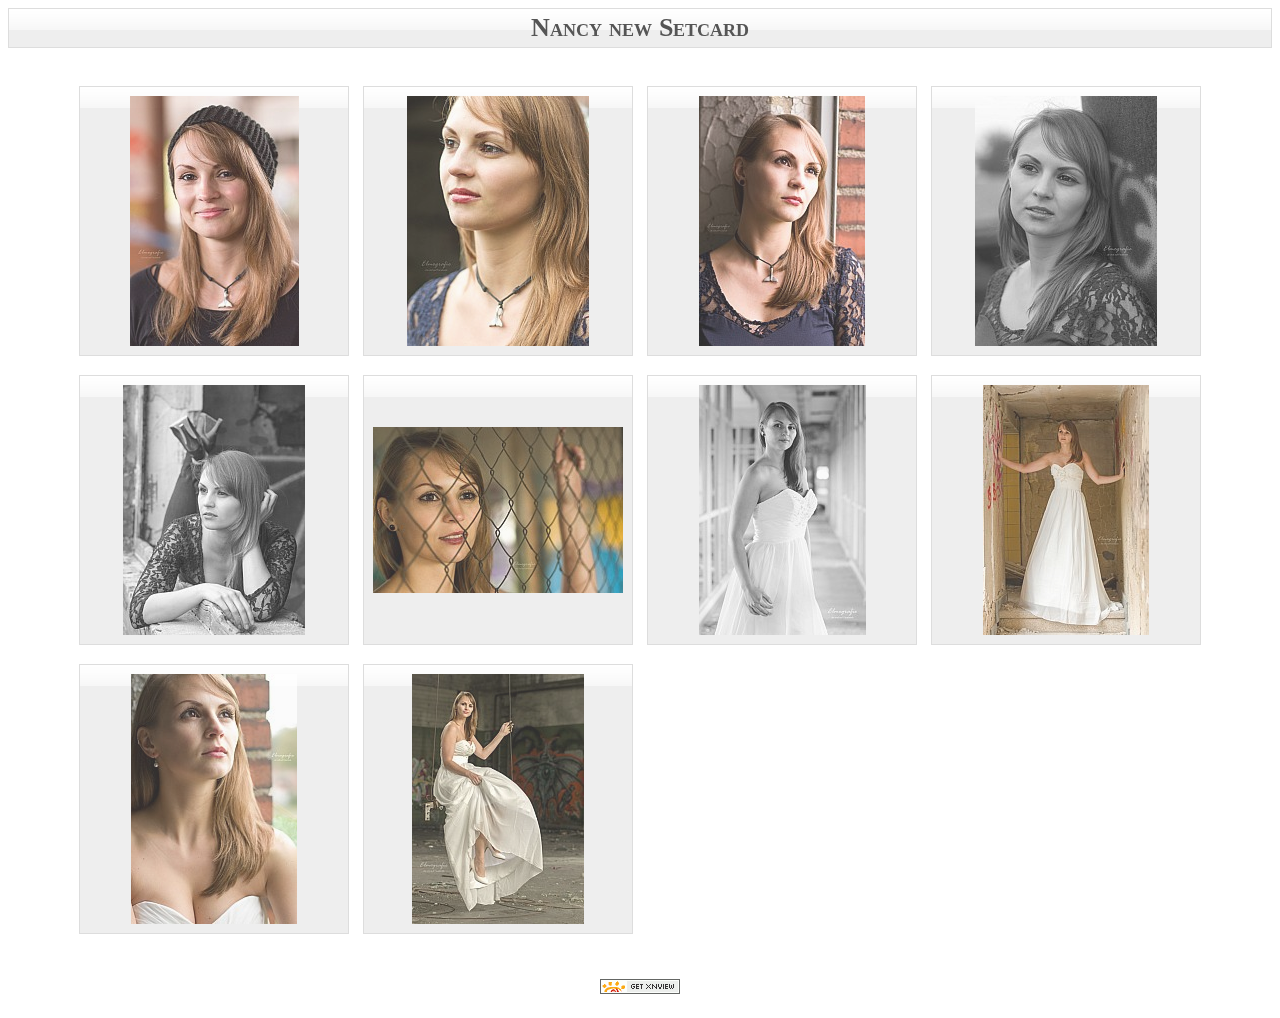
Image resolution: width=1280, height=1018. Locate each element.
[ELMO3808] (1066, 221)
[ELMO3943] (498, 510)
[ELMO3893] (214, 510)
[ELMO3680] (214, 221)
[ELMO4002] (1066, 510)
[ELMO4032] (214, 799)
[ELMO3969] (782, 510)
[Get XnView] (640, 988)
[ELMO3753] (498, 221)
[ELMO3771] (782, 221)
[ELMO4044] (498, 799)
